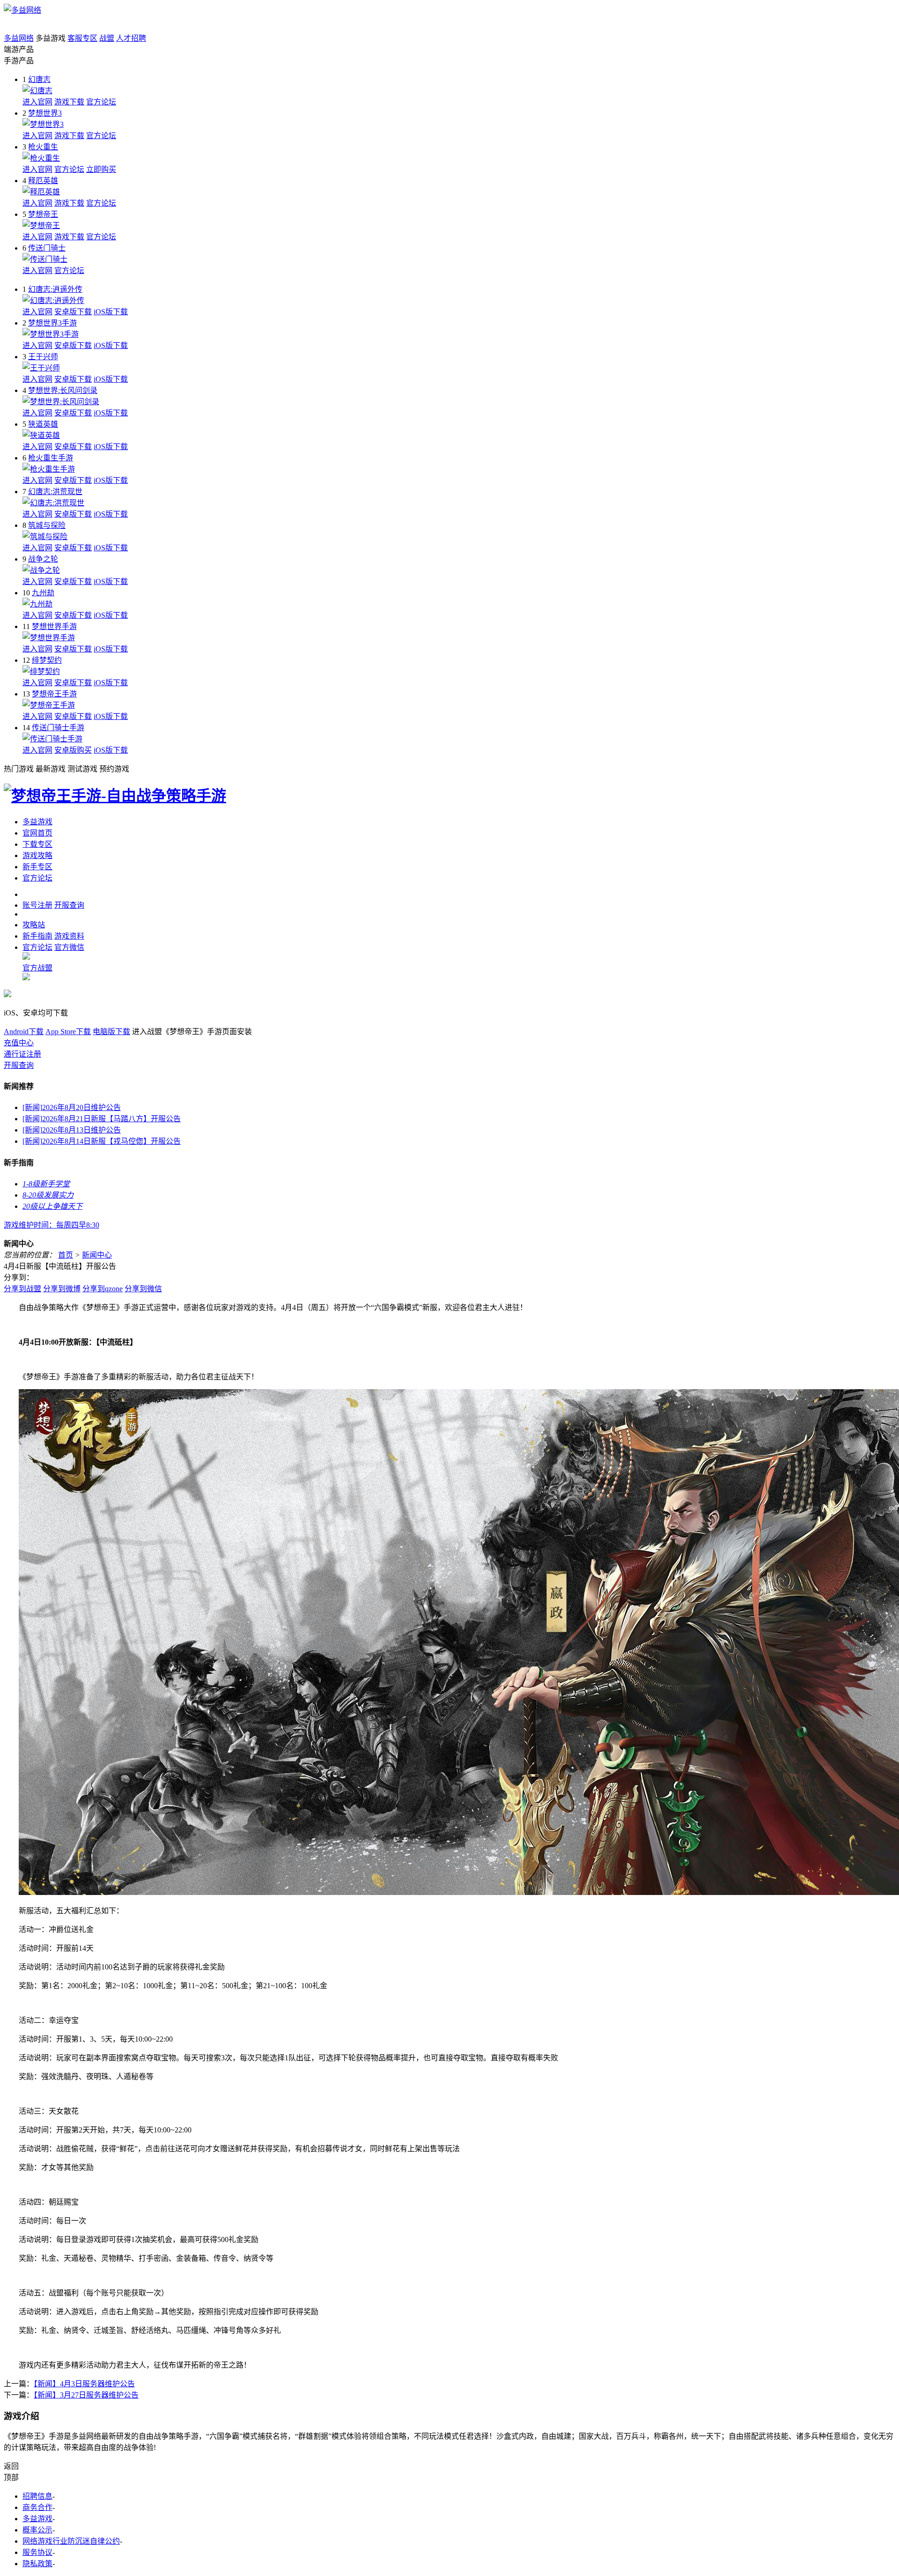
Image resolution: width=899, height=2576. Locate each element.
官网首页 (37, 833)
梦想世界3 (45, 113)
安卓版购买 (73, 750)
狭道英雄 (43, 424)
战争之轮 (43, 559)
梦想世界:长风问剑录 (63, 390)
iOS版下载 (111, 312)
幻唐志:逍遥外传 (55, 289)
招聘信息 (37, 2496)
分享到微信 (143, 1289)
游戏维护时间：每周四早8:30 (52, 1225)
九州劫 (43, 593)
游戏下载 (69, 102)
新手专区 (37, 867)
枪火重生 (43, 147)
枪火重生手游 (51, 458)
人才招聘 (131, 38)
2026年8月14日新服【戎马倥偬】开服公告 (102, 1141)
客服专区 (82, 38)
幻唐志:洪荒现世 (55, 492)
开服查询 (19, 1065)
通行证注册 (22, 1054)
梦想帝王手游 (54, 694)
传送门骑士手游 (58, 728)
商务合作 (37, 2507)
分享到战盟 (22, 1289)
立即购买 (101, 169)
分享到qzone (103, 1289)
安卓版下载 (73, 312)
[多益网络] (22, 10)
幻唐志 (39, 79)
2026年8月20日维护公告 (72, 1107)
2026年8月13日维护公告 (72, 1130)
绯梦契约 (47, 660)
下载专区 (37, 844)
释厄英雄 (43, 181)
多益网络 (19, 38)
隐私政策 (37, 2564)
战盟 (107, 38)
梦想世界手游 (54, 626)
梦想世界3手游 (52, 323)
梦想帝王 (43, 214)
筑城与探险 (47, 525)
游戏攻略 (37, 855)
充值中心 (19, 1043)
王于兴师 (43, 357)
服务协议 (37, 2552)
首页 (66, 1255)
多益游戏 (37, 822)
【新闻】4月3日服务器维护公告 (84, 2384)
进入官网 (37, 102)
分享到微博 (62, 1289)
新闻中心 (97, 1255)
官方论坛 (101, 102)
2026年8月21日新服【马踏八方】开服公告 (102, 1119)
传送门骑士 (47, 248)
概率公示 (37, 2530)
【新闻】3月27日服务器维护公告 (86, 2395)
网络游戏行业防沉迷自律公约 (71, 2541)
